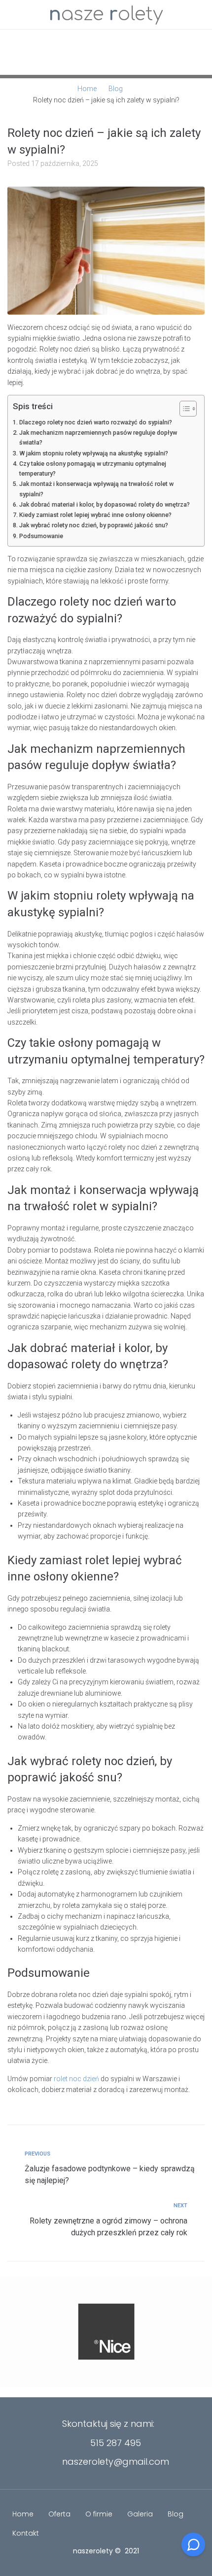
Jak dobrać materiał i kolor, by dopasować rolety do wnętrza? (105, 504)
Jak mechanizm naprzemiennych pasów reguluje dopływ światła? (98, 437)
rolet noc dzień (76, 2079)
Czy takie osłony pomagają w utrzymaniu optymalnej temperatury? (93, 468)
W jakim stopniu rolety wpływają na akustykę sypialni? (94, 453)
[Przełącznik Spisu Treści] (183, 409)
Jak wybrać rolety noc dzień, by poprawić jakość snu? (94, 525)
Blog (116, 89)
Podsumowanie (41, 536)
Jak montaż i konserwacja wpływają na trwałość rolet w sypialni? (96, 489)
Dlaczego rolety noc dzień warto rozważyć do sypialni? (96, 422)
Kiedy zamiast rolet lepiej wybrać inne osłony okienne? (95, 515)
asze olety (106, 14)
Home (87, 89)
